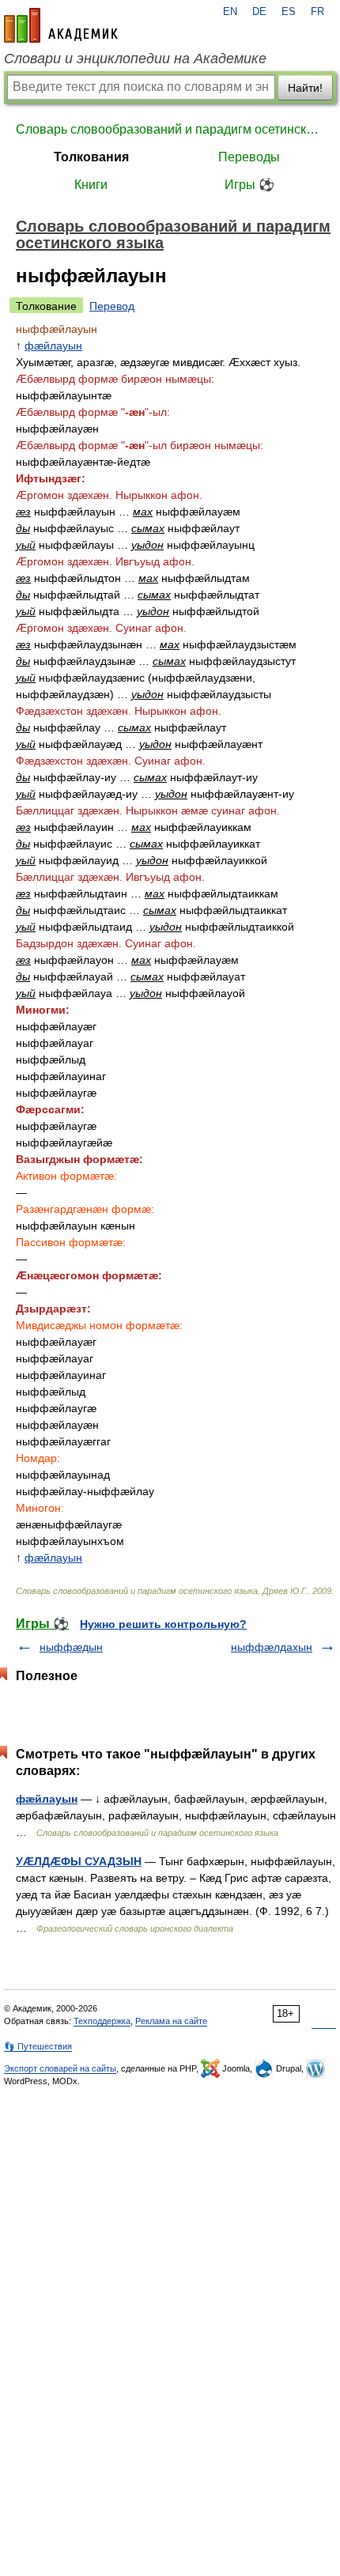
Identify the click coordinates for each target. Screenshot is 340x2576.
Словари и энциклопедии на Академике (135, 59)
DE (259, 12)
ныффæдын (71, 1647)
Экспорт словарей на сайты (60, 2068)
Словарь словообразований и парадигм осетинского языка (170, 129)
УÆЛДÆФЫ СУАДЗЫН (79, 1861)
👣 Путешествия (38, 2046)
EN (230, 12)
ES (289, 12)
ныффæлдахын (272, 1647)
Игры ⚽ (249, 185)
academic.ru (61, 25)
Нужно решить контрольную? (163, 1624)
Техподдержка (102, 2021)
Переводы (249, 157)
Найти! (305, 88)
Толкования (91, 157)
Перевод (112, 306)
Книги (91, 185)
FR (317, 12)
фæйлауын (53, 346)
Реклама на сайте (171, 2021)
